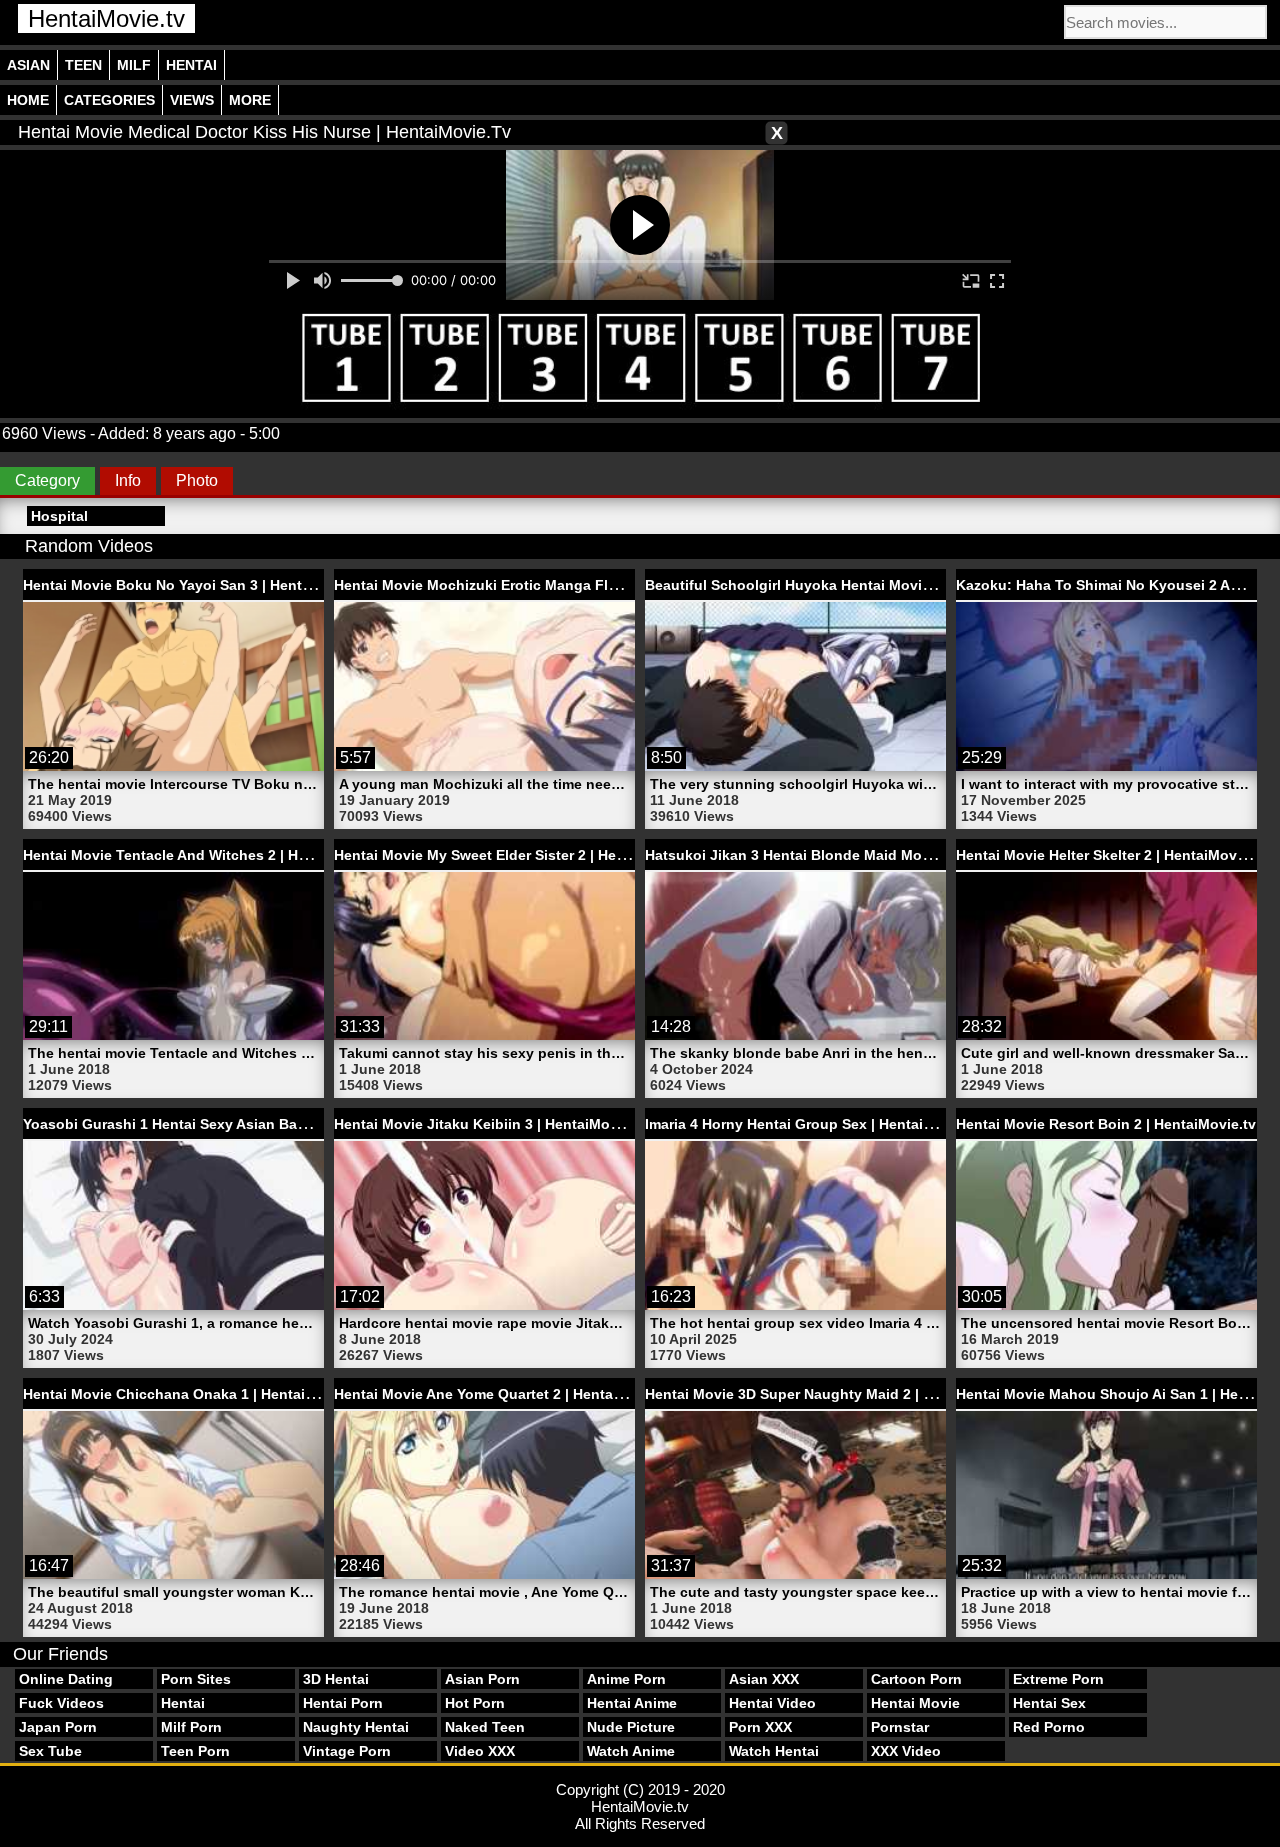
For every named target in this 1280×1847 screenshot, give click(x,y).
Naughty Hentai (356, 1727)
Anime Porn (626, 1679)
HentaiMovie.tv (106, 18)
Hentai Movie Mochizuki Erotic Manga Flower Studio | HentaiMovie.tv (569, 585)
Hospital (59, 516)
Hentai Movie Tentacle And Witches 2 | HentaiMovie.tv (206, 855)
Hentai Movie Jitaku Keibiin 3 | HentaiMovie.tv (490, 1124)
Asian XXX (764, 1679)
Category (47, 480)
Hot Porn (475, 1703)
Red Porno (1049, 1727)
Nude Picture (631, 1727)
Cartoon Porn (916, 1679)
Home (28, 100)
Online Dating (66, 1679)
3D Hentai (336, 1679)
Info (128, 480)
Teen (83, 65)
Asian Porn (482, 1679)
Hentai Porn (343, 1703)
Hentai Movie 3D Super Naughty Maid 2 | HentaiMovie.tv (835, 1394)
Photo (197, 480)
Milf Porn (191, 1727)
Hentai (191, 65)
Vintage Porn (347, 1751)
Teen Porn (195, 1751)
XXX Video (906, 1751)
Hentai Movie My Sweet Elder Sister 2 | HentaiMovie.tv (517, 855)
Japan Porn (58, 1727)
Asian (28, 65)
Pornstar (900, 1727)
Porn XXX (760, 1727)
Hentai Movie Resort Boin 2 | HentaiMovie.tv (1106, 1124)
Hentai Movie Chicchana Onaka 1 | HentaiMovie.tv (193, 1394)
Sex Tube (50, 1751)
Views (192, 100)
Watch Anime (631, 1751)
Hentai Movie (915, 1703)
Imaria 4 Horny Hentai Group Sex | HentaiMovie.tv (813, 1124)
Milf (134, 65)
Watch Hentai (774, 1751)
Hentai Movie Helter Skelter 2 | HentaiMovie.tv (1111, 855)
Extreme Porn (1058, 1679)
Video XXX (480, 1751)
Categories (109, 100)
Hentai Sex (1049, 1703)
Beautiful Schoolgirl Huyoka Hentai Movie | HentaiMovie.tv (844, 585)
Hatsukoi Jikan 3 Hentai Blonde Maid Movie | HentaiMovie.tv (850, 855)
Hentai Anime (632, 1703)
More (250, 100)
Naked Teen (485, 1727)
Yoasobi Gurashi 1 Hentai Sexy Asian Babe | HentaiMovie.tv (225, 1124)
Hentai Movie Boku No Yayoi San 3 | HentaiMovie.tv (197, 585)
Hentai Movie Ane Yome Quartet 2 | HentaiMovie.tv (504, 1394)
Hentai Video (772, 1703)
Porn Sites (196, 1679)
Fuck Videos (61, 1703)
